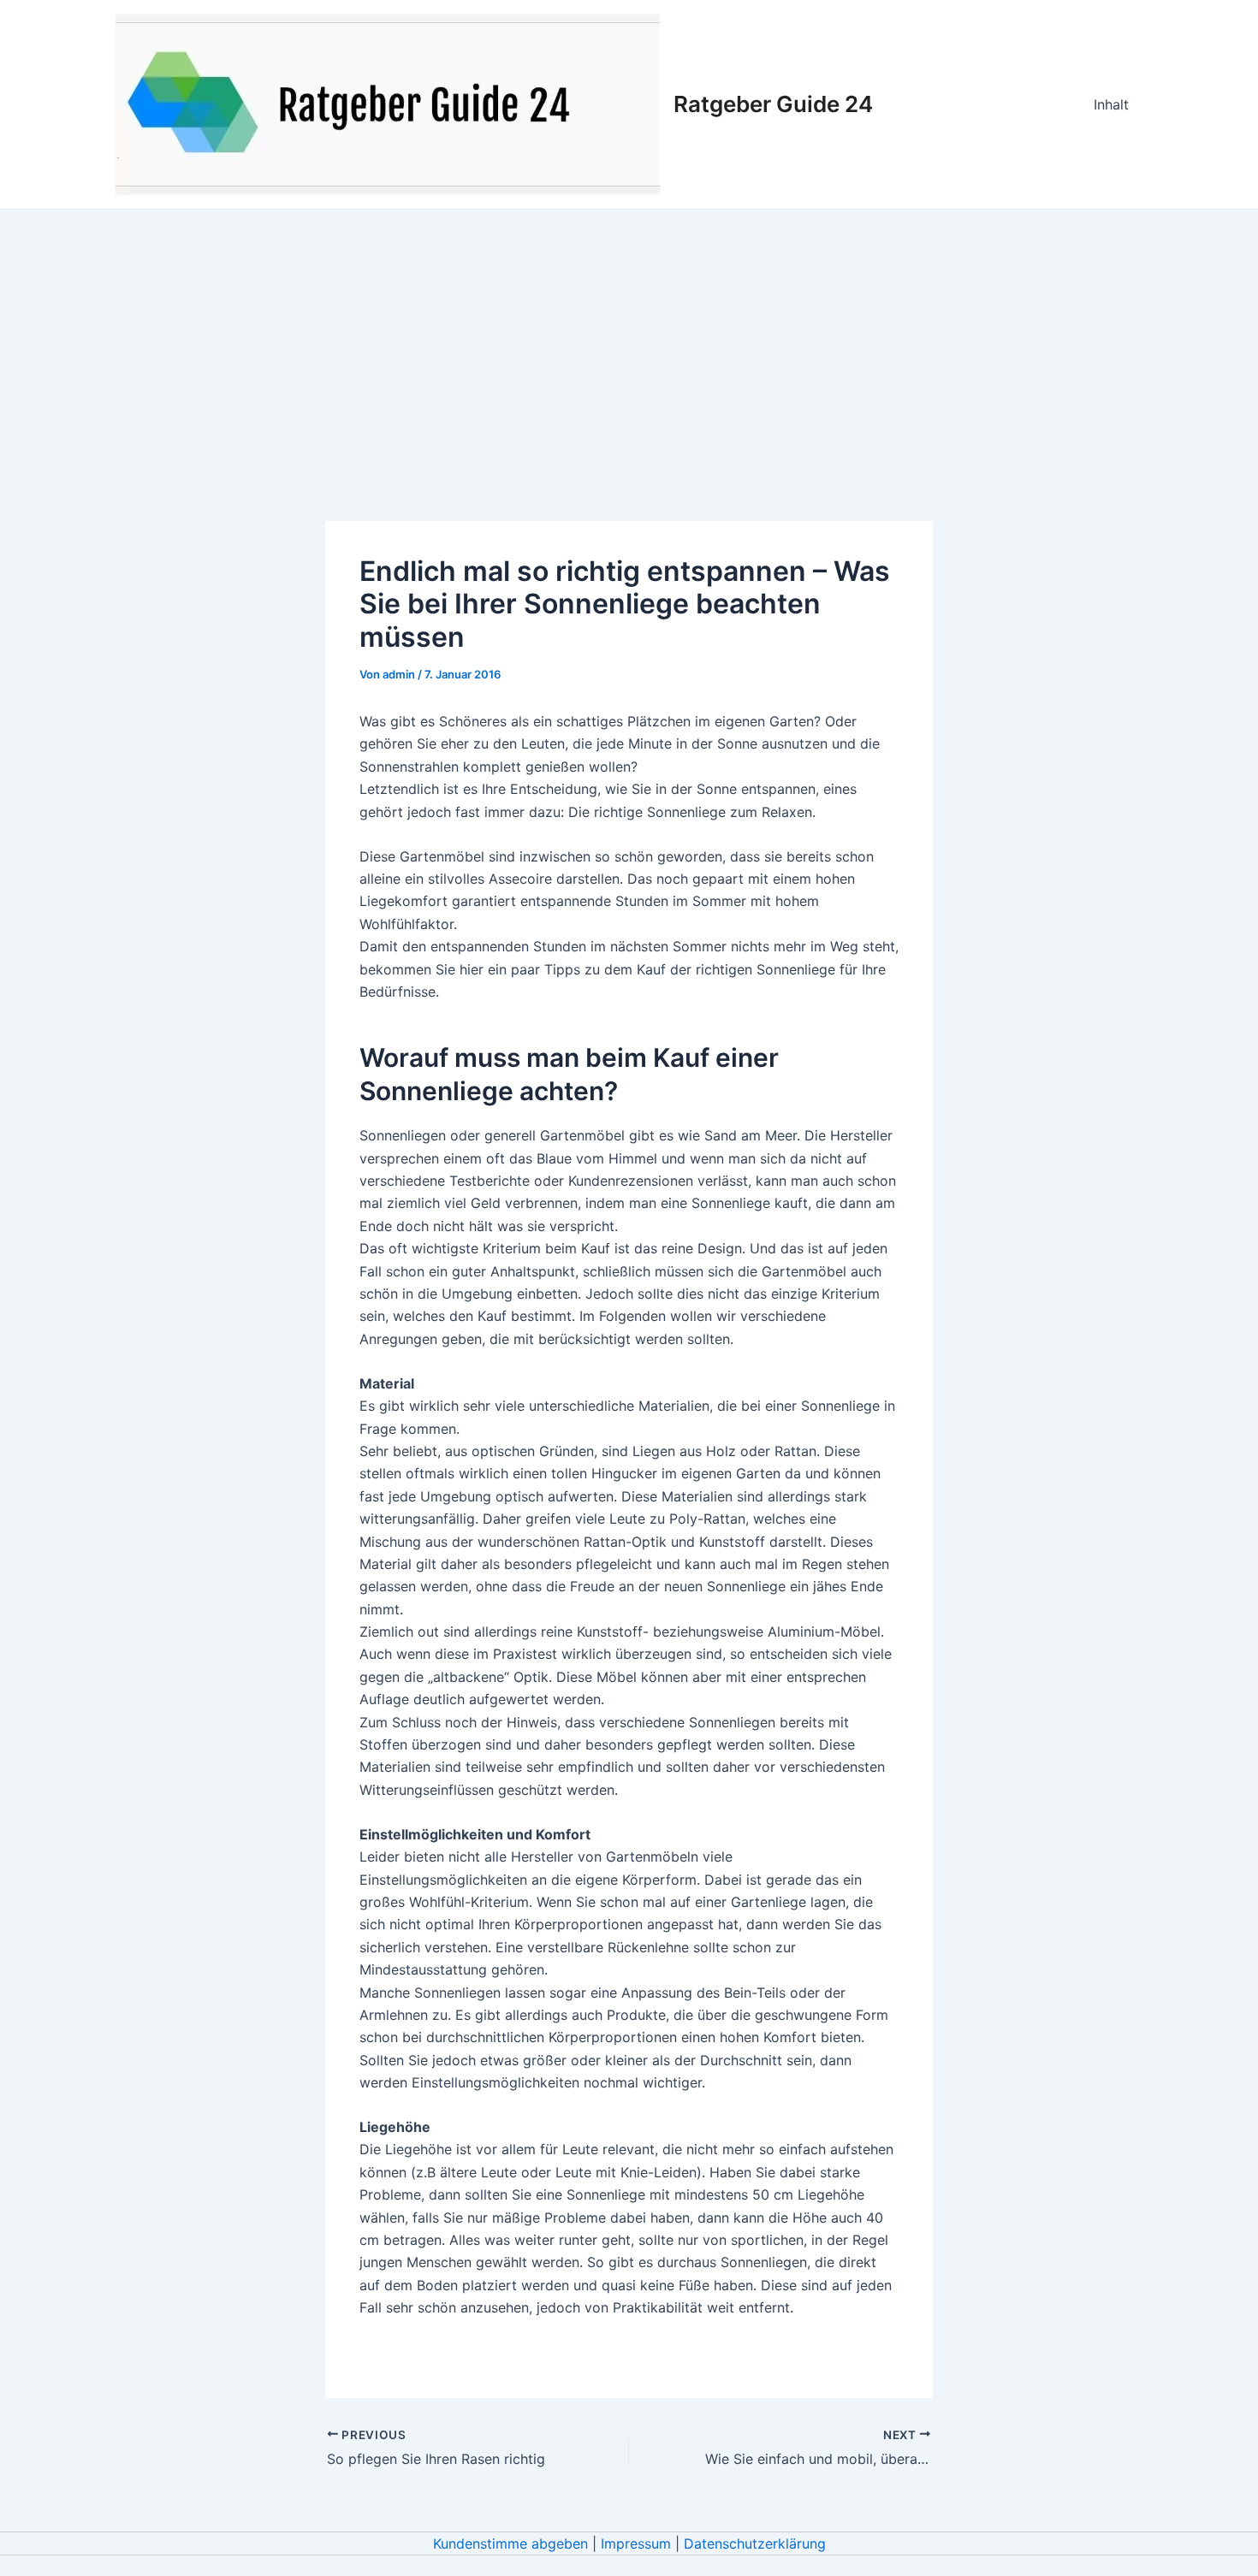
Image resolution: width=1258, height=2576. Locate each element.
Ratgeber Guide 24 (773, 104)
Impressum (636, 2543)
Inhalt (1111, 104)
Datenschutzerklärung (755, 2543)
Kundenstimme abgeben (510, 2543)
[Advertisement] (629, 338)
